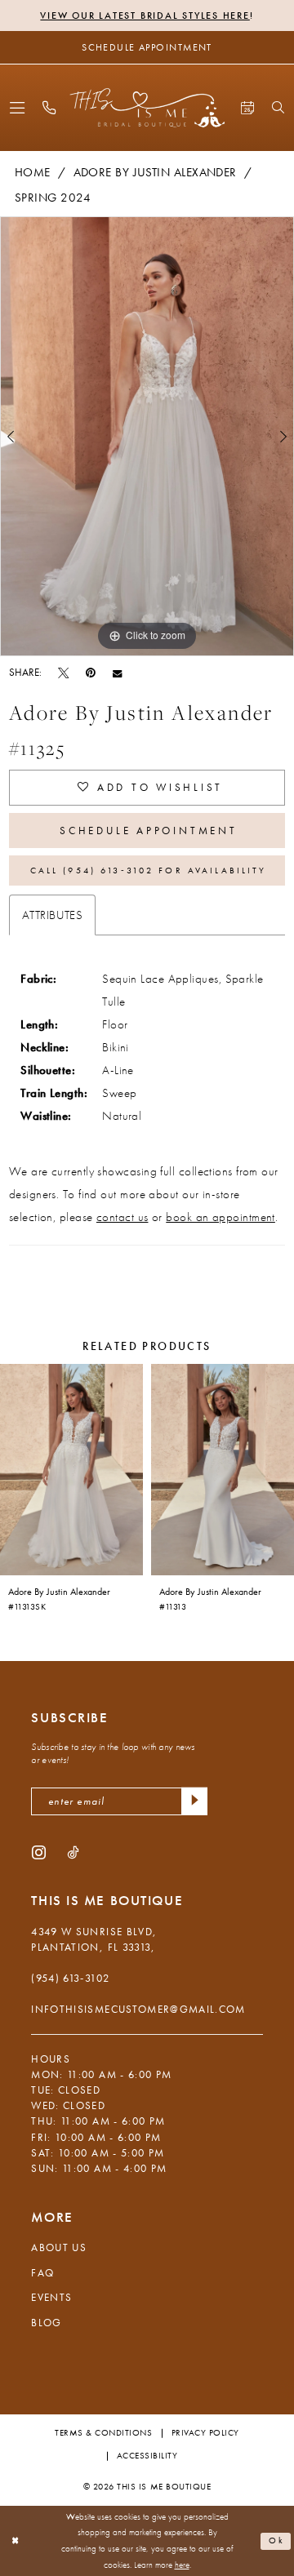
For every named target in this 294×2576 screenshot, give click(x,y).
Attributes (53, 915)
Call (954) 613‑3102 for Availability (149, 870)
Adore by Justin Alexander (155, 172)
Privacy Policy (205, 2433)
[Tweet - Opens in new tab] (63, 673)
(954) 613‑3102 (70, 1978)
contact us (122, 1217)
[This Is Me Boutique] (147, 107)
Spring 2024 (53, 198)
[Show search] (278, 107)
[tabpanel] (147, 436)
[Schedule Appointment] (248, 108)
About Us (59, 2247)
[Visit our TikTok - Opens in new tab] (73, 1852)
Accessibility (147, 2456)
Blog (46, 2323)
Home (33, 172)
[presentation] (71, 1469)
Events (51, 2297)
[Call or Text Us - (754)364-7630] (49, 108)
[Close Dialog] (15, 2541)
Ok (277, 2540)
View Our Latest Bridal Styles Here (145, 16)
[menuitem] (18, 108)
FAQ (42, 2273)
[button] (18, 108)
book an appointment (220, 1217)
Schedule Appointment (148, 831)
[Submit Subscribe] (195, 1802)
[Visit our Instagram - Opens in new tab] (39, 1852)
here (182, 2565)
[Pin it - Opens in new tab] (91, 673)
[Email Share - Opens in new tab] (117, 673)
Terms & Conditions (104, 2433)
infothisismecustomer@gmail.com (138, 2009)
